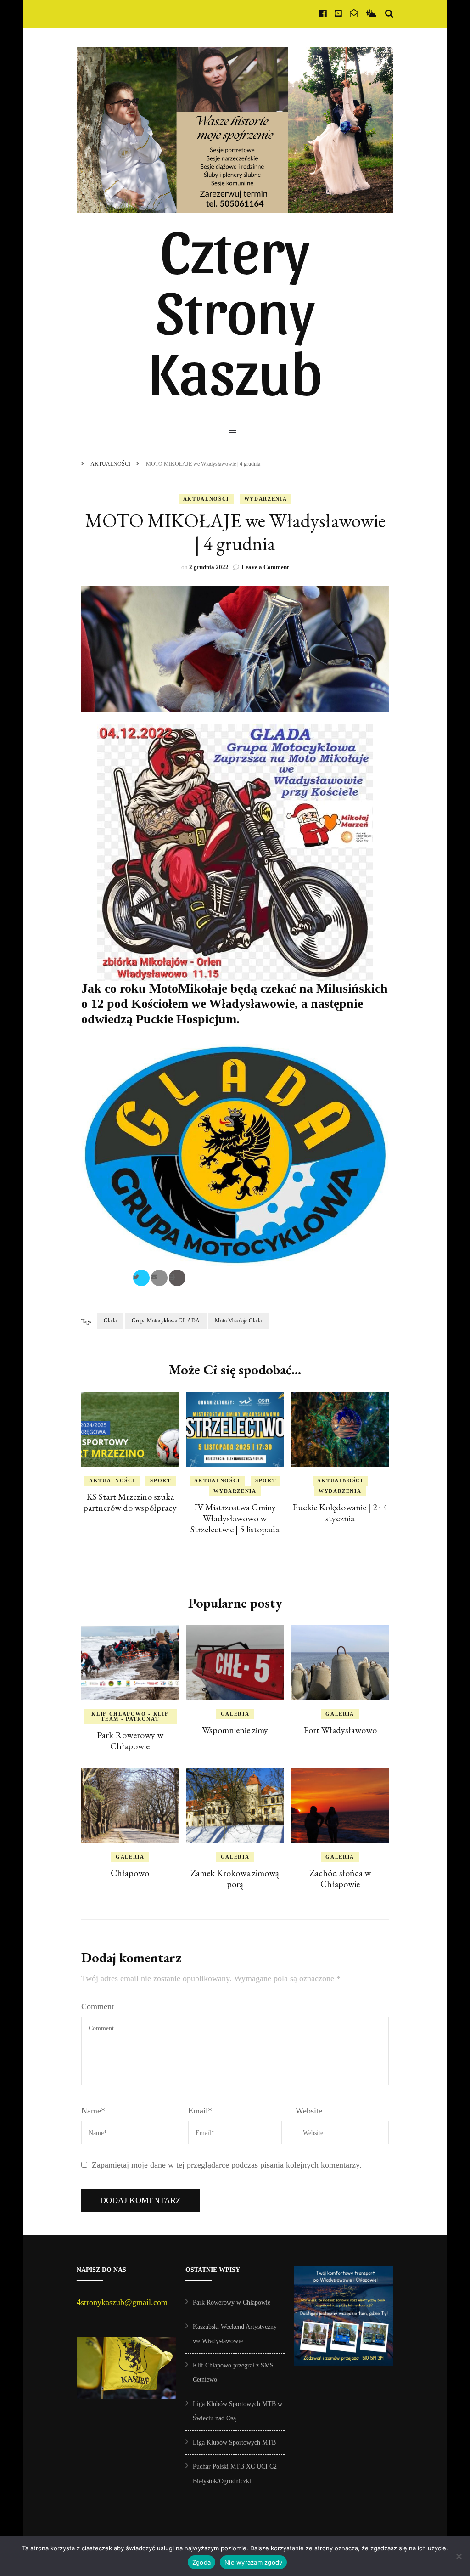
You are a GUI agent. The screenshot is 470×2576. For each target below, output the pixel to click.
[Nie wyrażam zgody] (459, 2556)
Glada (110, 1321)
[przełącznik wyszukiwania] (389, 14)
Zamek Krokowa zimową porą (235, 1878)
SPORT (160, 1480)
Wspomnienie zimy (235, 1730)
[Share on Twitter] (141, 1278)
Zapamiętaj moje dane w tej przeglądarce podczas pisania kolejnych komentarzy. (227, 2165)
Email (200, 2111)
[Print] (177, 1278)
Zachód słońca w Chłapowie (340, 1878)
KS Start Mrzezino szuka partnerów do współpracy (130, 1502)
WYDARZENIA (266, 499)
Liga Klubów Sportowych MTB (234, 2443)
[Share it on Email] (159, 1278)
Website (309, 2111)
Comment (98, 2006)
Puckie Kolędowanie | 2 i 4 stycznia (340, 1513)
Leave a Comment (265, 567)
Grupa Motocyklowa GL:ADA (166, 1321)
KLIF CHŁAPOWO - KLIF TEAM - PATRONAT (130, 1716)
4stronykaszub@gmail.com (122, 2302)
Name (93, 2111)
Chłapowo (130, 1873)
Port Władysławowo (340, 1730)
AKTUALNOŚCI (206, 499)
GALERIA (235, 1714)
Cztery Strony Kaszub (235, 308)
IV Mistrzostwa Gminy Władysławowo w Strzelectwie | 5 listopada (235, 1518)
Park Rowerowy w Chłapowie (130, 1740)
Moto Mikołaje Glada (238, 1321)
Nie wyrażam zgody (253, 2562)
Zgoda (201, 2562)
